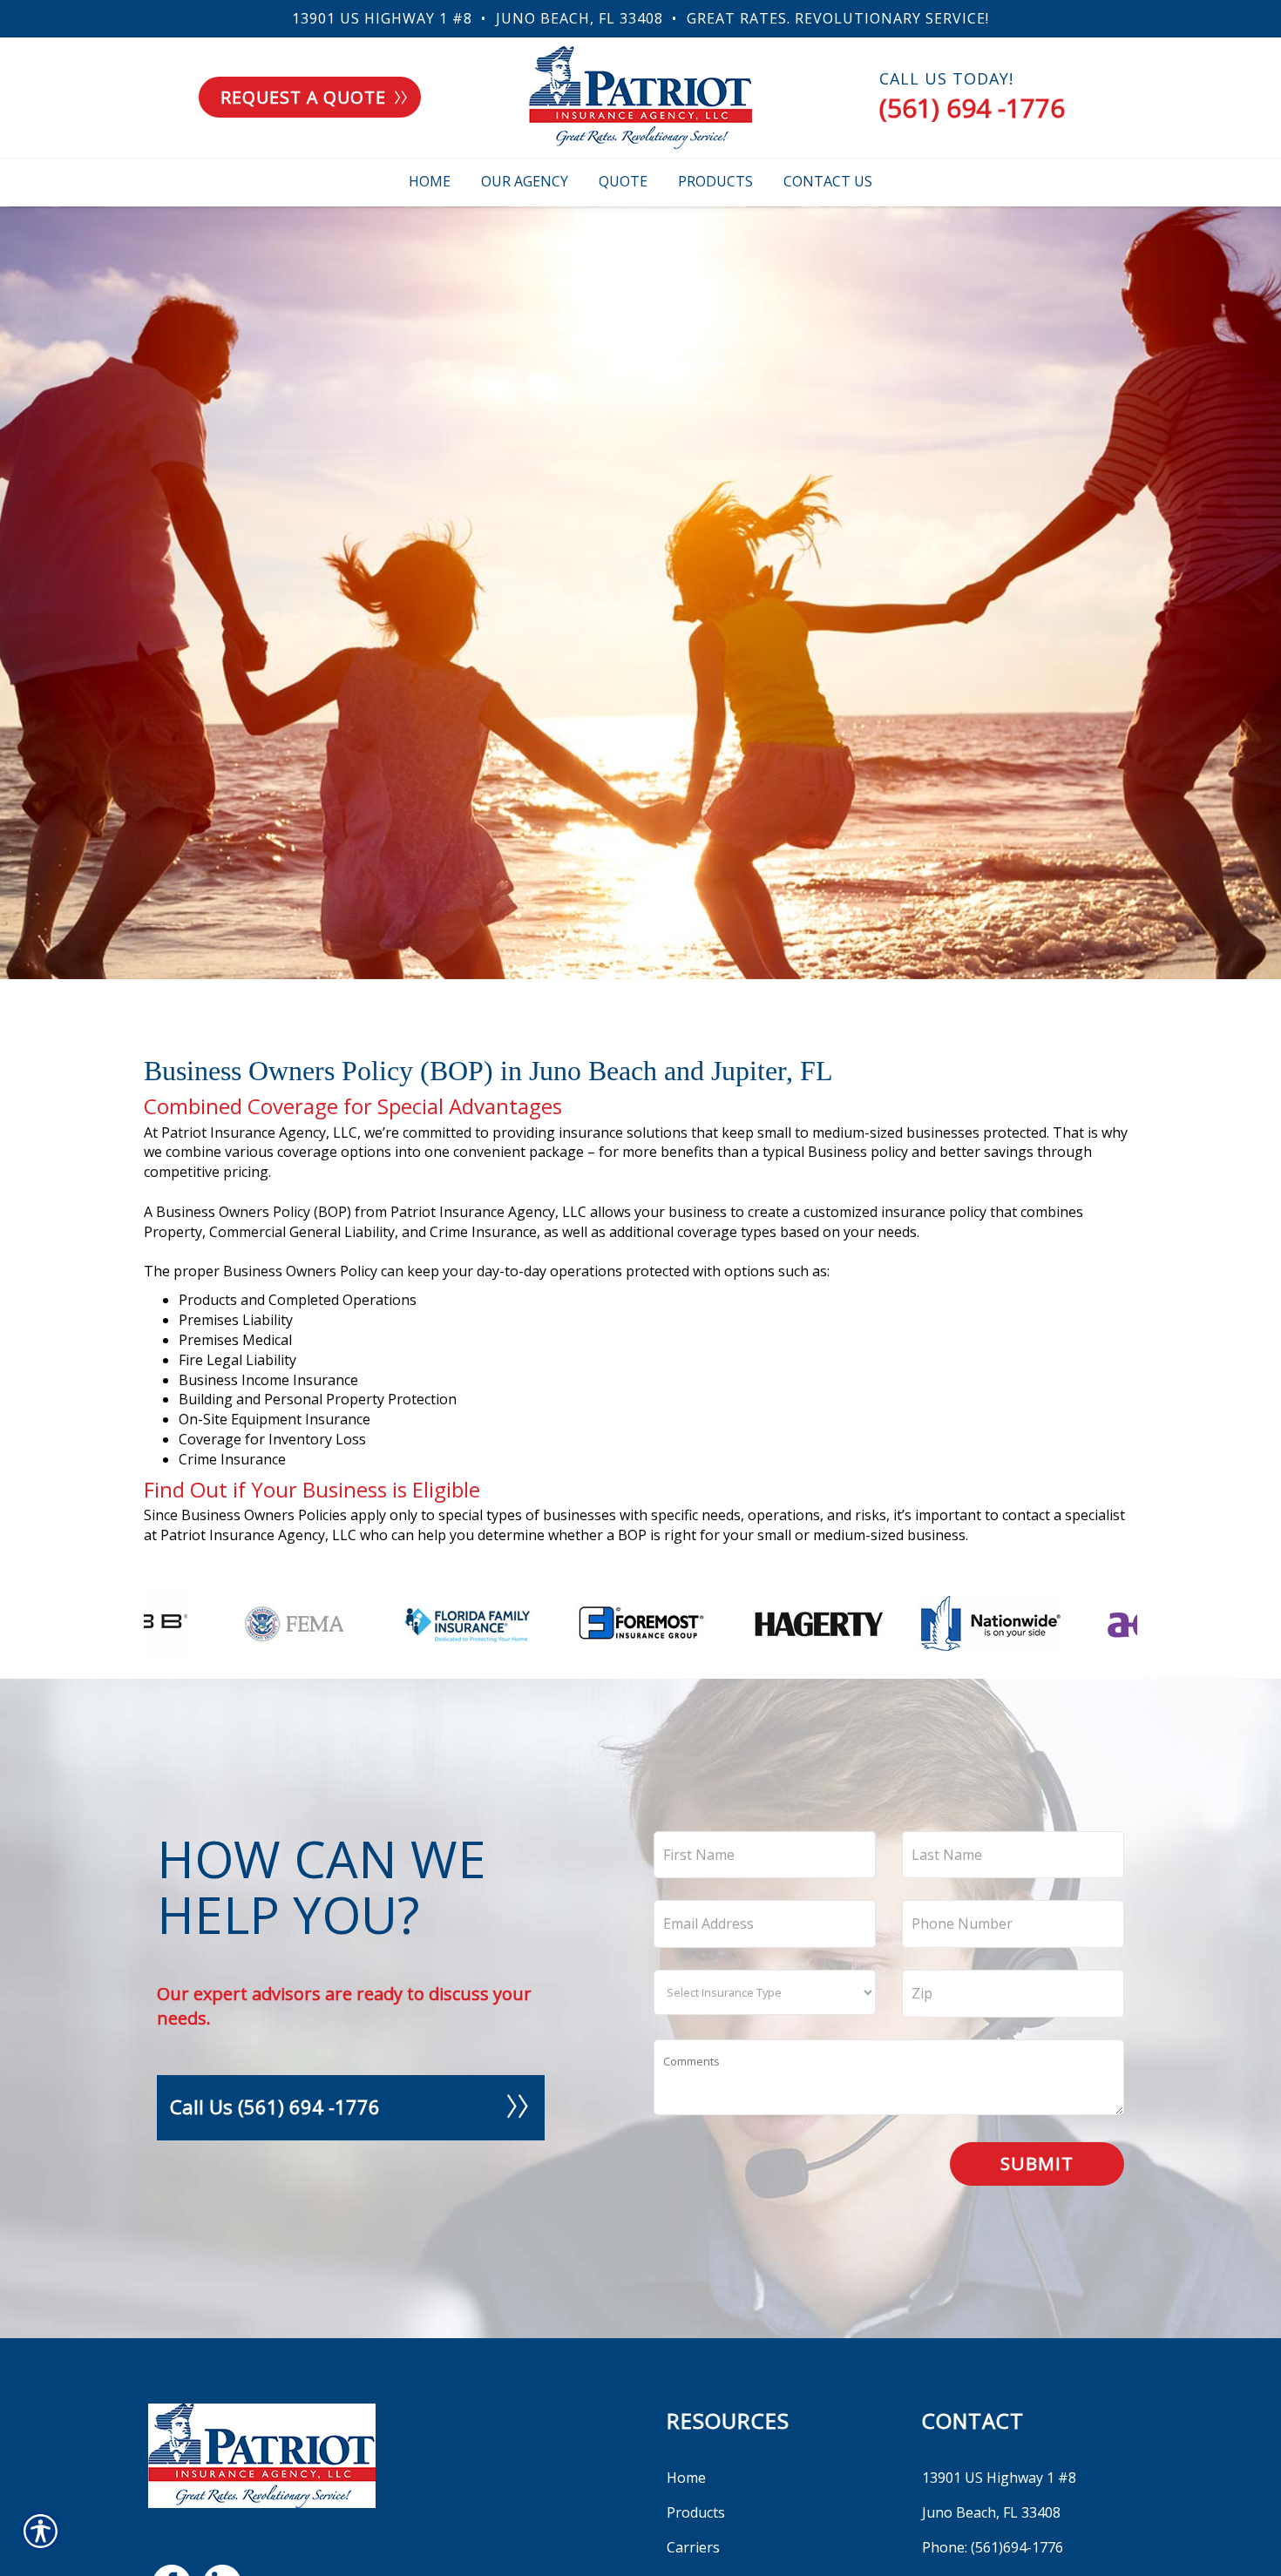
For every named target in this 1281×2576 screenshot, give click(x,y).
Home (686, 2478)
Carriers (693, 2547)
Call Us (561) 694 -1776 (275, 2106)
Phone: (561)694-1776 (993, 2547)
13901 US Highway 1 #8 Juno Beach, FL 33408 (999, 2495)
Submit (1037, 2163)
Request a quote (303, 97)
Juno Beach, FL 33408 (579, 18)
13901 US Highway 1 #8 (382, 18)
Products (696, 2512)
